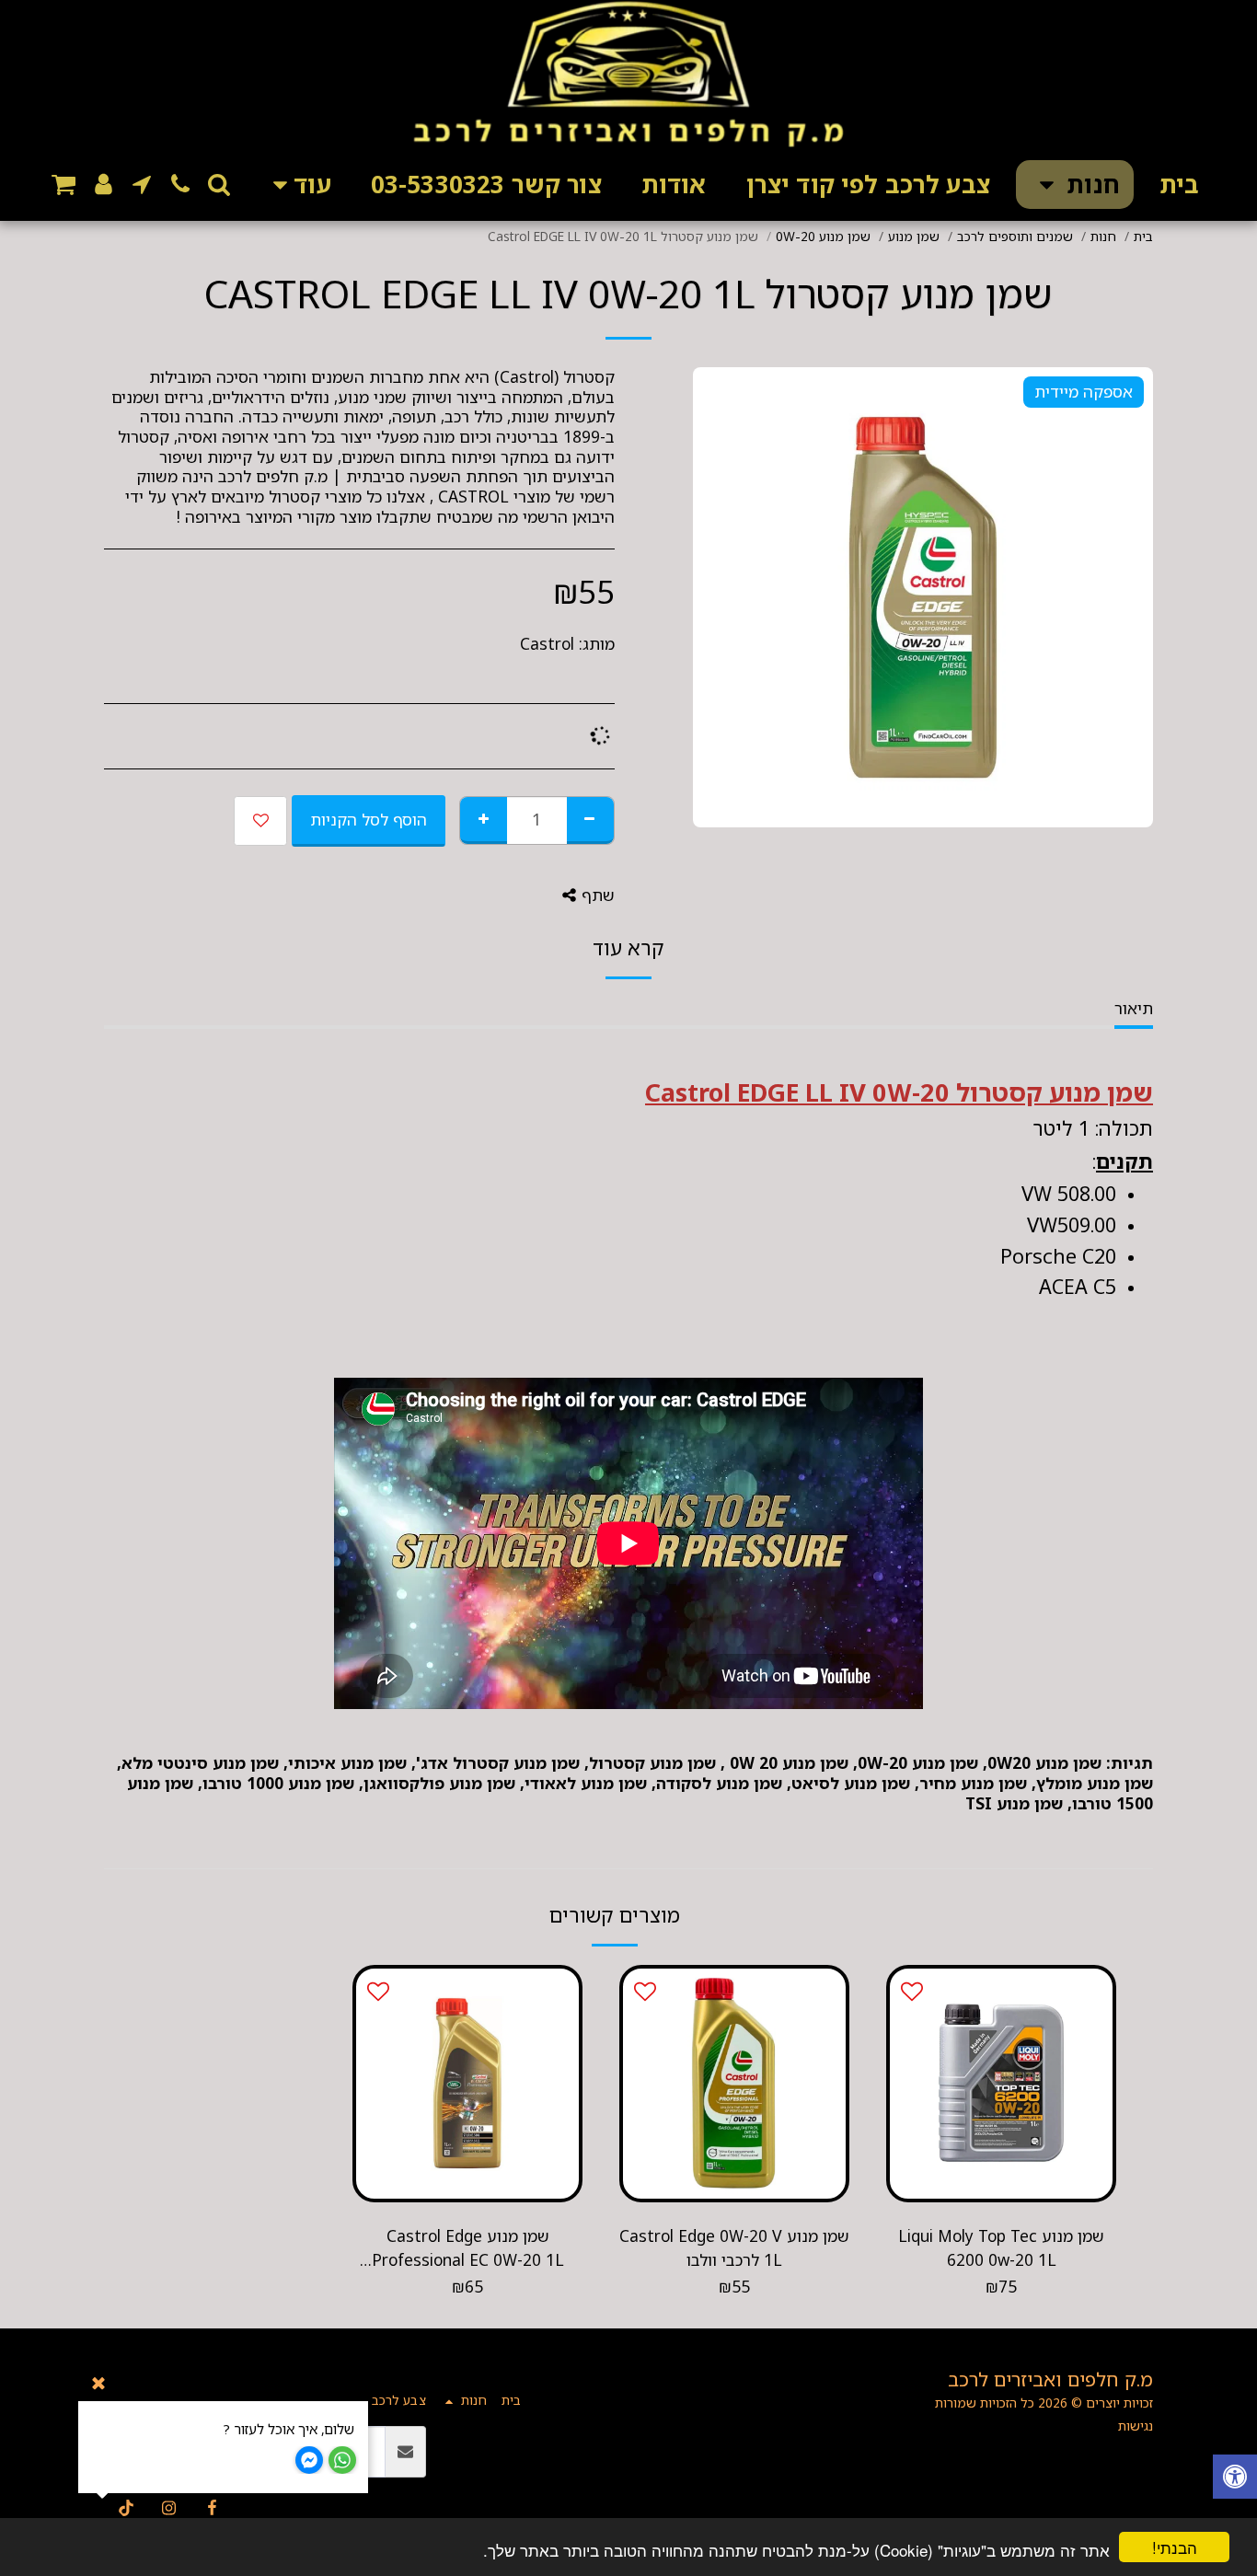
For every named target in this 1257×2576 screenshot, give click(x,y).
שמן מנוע (914, 236)
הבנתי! (1175, 2547)
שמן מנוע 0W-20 (823, 236)
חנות (1103, 236)
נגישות (1136, 2426)
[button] (219, 184)
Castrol (547, 644)
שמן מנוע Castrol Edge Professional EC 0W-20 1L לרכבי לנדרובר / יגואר (468, 2249)
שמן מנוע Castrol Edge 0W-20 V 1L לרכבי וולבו (734, 2248)
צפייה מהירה (1001, 2155)
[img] (1001, 2084)
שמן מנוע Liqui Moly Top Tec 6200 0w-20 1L (1001, 2248)
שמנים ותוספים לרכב (1015, 236)
